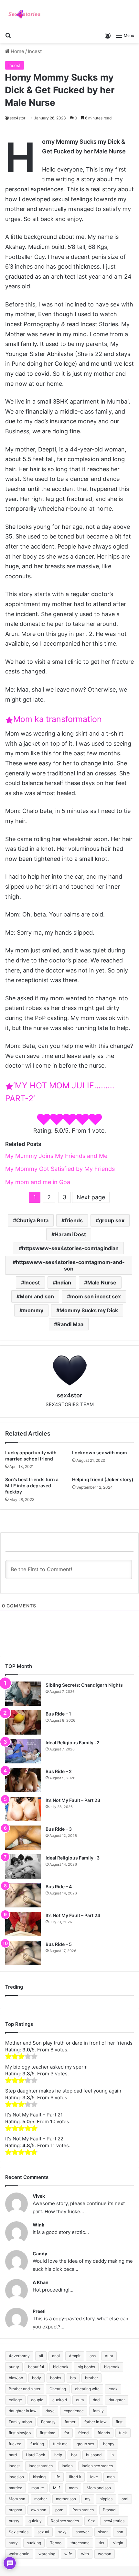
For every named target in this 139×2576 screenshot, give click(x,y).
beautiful (36, 2367)
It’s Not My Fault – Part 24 (73, 1915)
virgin (118, 2543)
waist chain (19, 2554)
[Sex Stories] (24, 14)
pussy (14, 2521)
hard (13, 2455)
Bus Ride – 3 (59, 1829)
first (119, 2422)
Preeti (39, 2311)
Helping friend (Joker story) (103, 1479)
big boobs (86, 2367)
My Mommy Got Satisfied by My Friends (60, 1169)
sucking (34, 2543)
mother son (66, 2499)
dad (96, 2400)
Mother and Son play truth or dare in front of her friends (69, 2043)
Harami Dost (70, 1234)
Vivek (39, 2196)
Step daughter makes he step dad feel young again (63, 2091)
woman (105, 2554)
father (70, 2422)
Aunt (109, 2356)
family (98, 2411)
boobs (56, 2378)
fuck (123, 2433)
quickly (35, 2521)
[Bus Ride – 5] (23, 1953)
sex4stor (17, 118)
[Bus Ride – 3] (23, 1838)
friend (83, 2433)
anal (56, 2356)
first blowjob (20, 2433)
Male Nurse (102, 1282)
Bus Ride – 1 (58, 1714)
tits (101, 2543)
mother (41, 2499)
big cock (112, 2367)
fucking (37, 2444)
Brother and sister (25, 2389)
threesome (80, 2543)
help (58, 2455)
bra (73, 2378)
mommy (33, 1310)
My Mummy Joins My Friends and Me (56, 1156)
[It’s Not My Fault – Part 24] (23, 1924)
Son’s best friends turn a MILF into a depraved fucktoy (32, 1486)
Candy (40, 2254)
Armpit (75, 2356)
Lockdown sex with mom (100, 1453)
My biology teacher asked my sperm (46, 2067)
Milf (56, 2488)
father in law (96, 2422)
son (120, 2532)
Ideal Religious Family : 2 (73, 1743)
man (111, 2477)
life (57, 2477)
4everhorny (19, 2356)
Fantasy (48, 2422)
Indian (64, 1282)
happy (109, 2444)
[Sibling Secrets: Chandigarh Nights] (23, 1694)
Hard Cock (36, 2455)
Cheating (58, 2389)
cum (80, 2400)
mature (38, 2488)
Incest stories (41, 2466)
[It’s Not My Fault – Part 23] (23, 1809)
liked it (75, 2477)
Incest (35, 51)
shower (82, 2532)
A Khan (41, 2282)
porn (59, 2510)
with (85, 2554)
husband (94, 2455)
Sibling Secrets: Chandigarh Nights (84, 1685)
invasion (16, 2477)
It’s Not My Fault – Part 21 (34, 2115)
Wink (38, 2225)
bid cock (61, 2367)
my (88, 2499)
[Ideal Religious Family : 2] (23, 1751)
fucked (15, 2444)
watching (47, 2554)
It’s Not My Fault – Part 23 (73, 1800)
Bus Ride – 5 (59, 1944)
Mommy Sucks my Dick (89, 1310)
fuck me (60, 2444)
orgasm (15, 2510)
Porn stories (83, 2510)
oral (125, 2499)
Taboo (56, 2543)
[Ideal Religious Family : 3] (23, 1866)
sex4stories (114, 2521)
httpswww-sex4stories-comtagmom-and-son (70, 1265)
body (37, 2378)
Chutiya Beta (32, 1220)
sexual (43, 2532)
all (41, 2356)
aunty (14, 2367)
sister (103, 2532)
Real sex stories (65, 2521)
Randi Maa (70, 1324)
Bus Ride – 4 (59, 1887)
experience (74, 2411)
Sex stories (19, 2532)
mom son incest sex (96, 1296)
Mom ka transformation (58, 719)
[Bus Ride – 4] (23, 1895)
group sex (112, 1220)
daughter (117, 2400)
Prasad (109, 2510)
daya (50, 2411)
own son (39, 2510)
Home (17, 51)
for (67, 2433)
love (94, 2477)
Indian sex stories (97, 2466)
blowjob (16, 2378)
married (16, 2488)
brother (91, 2378)
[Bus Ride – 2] (23, 1780)
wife (68, 2554)
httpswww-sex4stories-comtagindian (70, 1248)
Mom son (17, 2499)
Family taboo (20, 2422)
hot (74, 2455)
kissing (39, 2477)
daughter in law (23, 2411)
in (112, 2455)
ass (93, 2356)
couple (37, 2400)
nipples (106, 2499)
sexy (62, 2532)
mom (73, 2488)
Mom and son (37, 1296)
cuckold (60, 2400)
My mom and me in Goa (38, 1182)
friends (74, 1220)
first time (48, 2433)
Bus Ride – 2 (59, 1771)
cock (113, 2389)
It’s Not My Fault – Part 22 (34, 2139)
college (15, 2400)
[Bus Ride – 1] (23, 1722)
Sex (91, 2521)
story (13, 2543)
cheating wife (87, 2389)
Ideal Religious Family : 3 (73, 1858)
